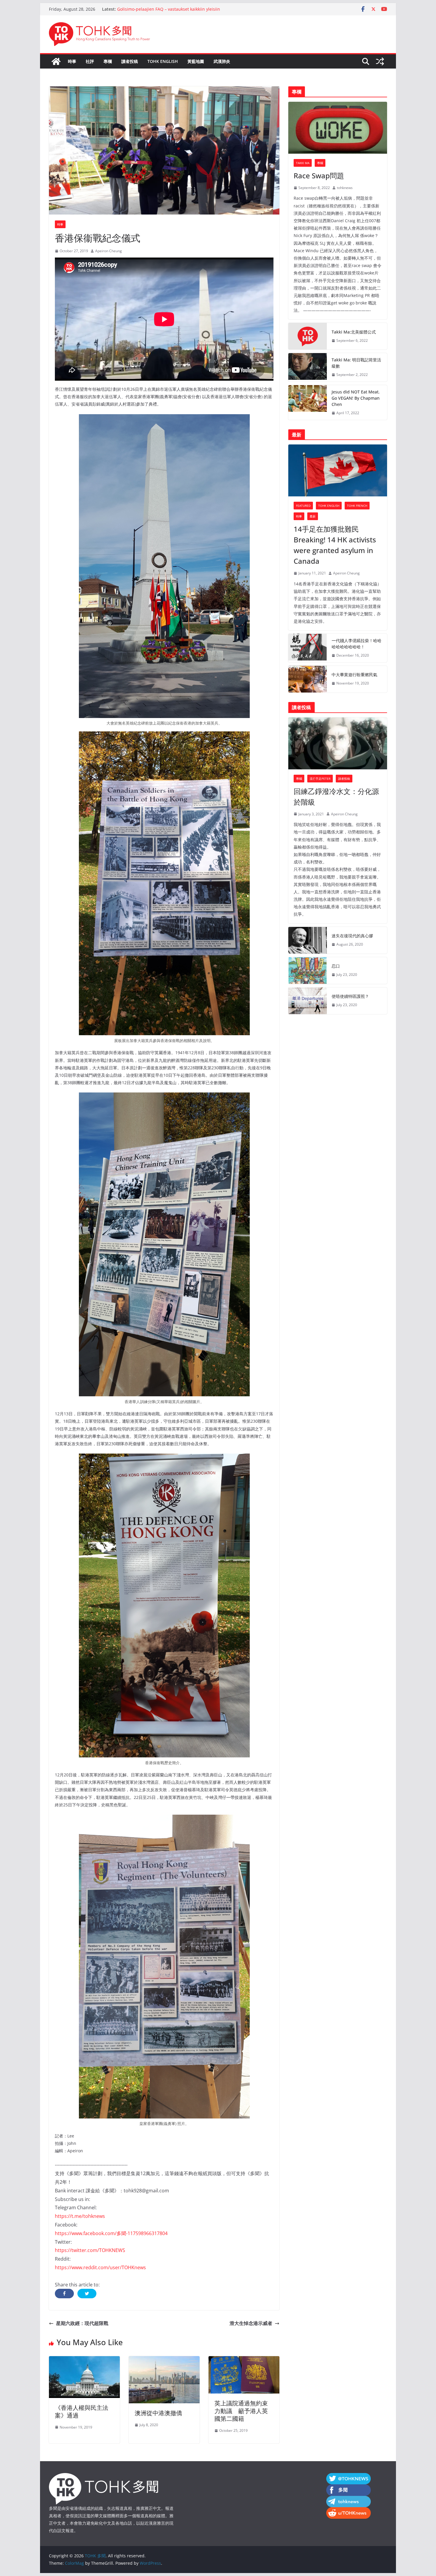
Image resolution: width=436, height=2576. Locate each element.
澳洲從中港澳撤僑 (158, 2413)
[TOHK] (104, 2477)
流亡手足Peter (320, 779)
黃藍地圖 (196, 61)
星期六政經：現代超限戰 (82, 2323)
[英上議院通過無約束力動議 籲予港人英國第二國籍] (244, 2360)
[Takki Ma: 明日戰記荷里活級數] (308, 367)
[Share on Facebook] (64, 2294)
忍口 (336, 966)
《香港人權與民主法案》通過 (82, 2411)
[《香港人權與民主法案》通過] (84, 2360)
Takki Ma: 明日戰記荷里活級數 (356, 363)
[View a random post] (380, 61)
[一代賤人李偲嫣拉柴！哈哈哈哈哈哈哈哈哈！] (308, 648)
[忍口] (308, 971)
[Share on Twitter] (87, 2294)
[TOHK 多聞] (56, 61)
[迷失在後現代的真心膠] (308, 940)
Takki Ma (303, 163)
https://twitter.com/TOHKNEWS (90, 2250)
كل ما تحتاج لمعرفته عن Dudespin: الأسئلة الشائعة (163, 9)
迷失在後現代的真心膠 (352, 936)
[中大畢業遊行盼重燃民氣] (308, 679)
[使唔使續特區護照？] (308, 1001)
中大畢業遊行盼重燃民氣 (354, 675)
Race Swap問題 (319, 176)
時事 (72, 61)
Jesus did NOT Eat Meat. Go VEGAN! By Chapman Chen (356, 398)
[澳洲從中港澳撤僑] (164, 2360)
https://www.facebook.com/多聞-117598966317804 (111, 2233)
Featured (303, 506)
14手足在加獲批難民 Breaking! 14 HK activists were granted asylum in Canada (335, 545)
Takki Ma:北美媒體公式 (354, 332)
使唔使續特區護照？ (350, 996)
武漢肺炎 (222, 61)
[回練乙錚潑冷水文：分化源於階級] (338, 743)
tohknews (345, 188)
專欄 (108, 61)
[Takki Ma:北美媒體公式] (308, 336)
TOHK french (357, 506)
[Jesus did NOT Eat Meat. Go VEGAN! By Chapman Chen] (308, 402)
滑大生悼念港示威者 (251, 2323)
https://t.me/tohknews (80, 2216)
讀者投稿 (130, 61)
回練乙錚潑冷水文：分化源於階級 (336, 797)
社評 (90, 61)
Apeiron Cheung (109, 251)
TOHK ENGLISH (163, 61)
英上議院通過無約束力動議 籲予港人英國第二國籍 (241, 2411)
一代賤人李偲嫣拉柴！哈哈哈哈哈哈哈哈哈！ (357, 644)
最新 (313, 516)
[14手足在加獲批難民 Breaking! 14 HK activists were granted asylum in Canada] (338, 470)
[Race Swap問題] (338, 128)
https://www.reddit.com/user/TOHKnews (100, 2267)
